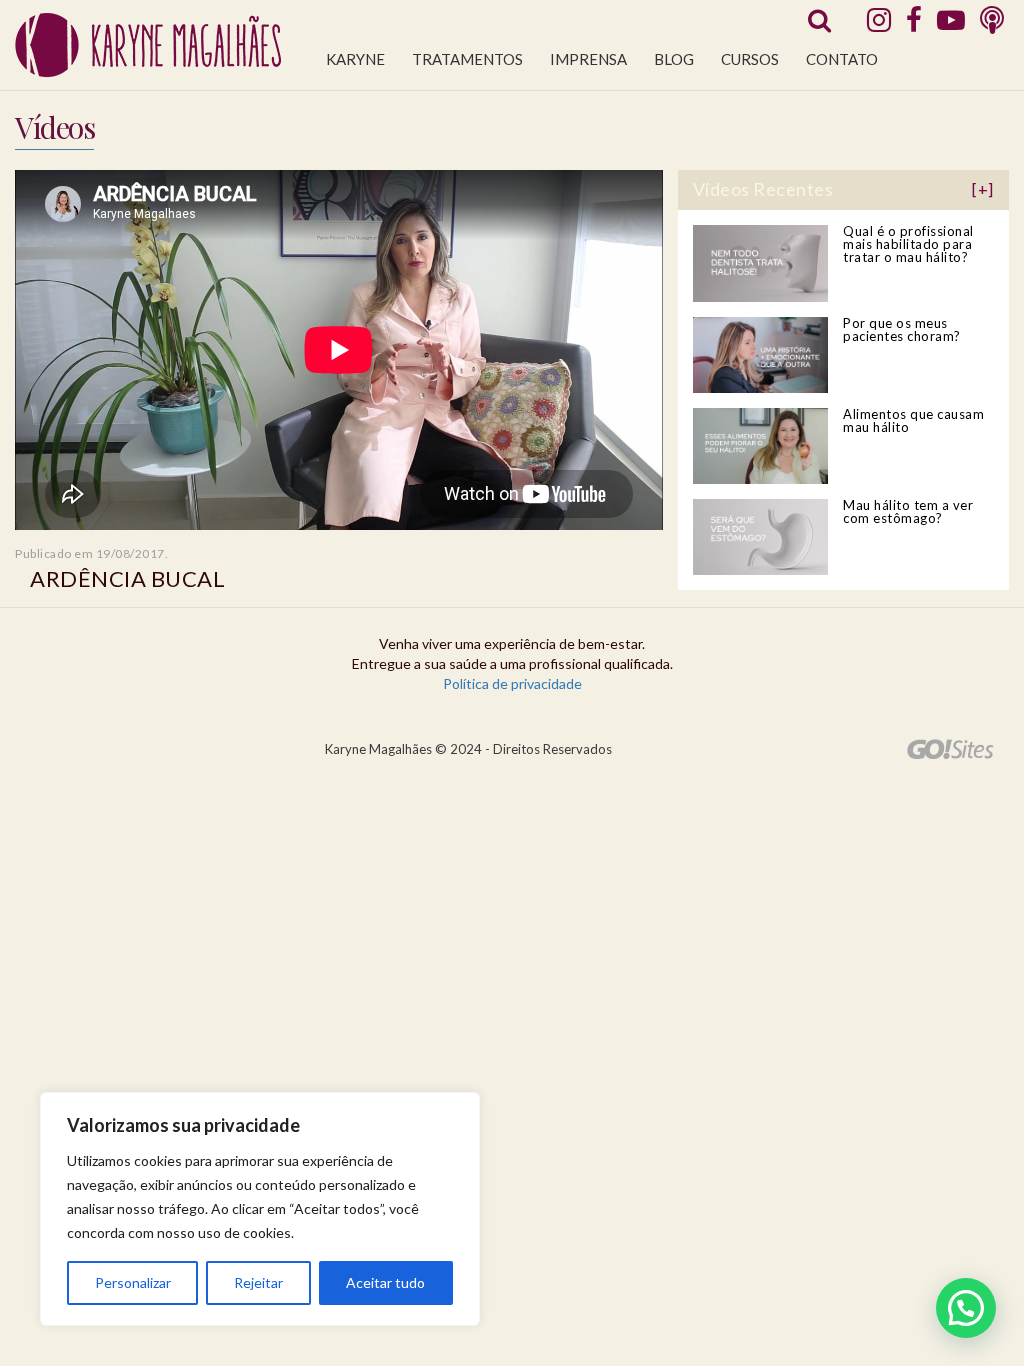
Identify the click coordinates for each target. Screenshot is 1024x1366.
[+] (983, 188)
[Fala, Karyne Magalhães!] (992, 19)
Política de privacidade (512, 683)
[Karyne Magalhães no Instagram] (879, 19)
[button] (966, 1308)
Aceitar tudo (385, 1282)
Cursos (750, 59)
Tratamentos (467, 59)
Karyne (355, 59)
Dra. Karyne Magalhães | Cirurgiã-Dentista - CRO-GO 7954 (148, 45)
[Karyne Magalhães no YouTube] (951, 19)
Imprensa (588, 59)
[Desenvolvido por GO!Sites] (950, 749)
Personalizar (133, 1282)
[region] (260, 1209)
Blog (674, 59)
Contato (842, 59)
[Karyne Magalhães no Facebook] (914, 19)
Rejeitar (258, 1282)
